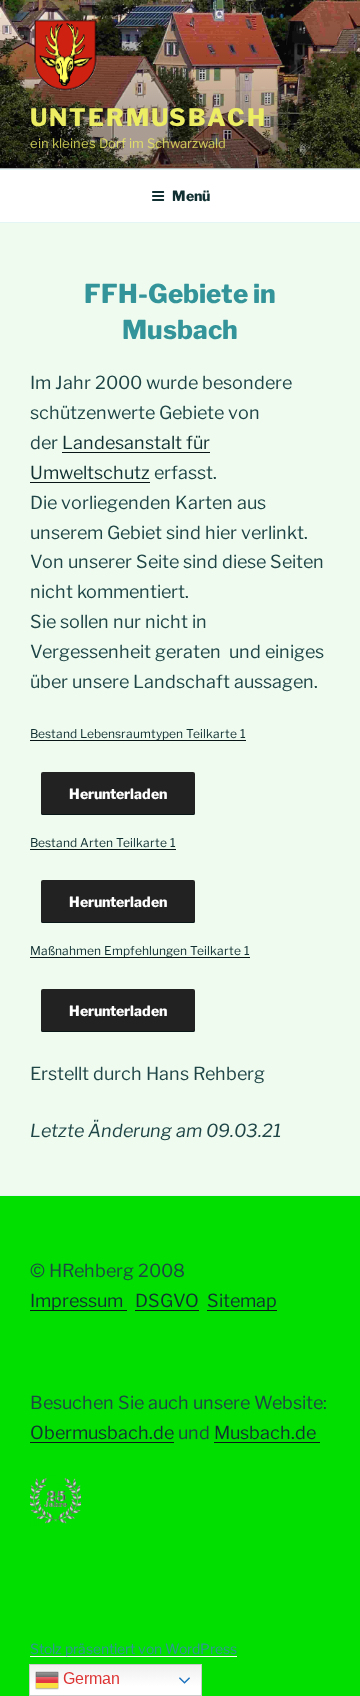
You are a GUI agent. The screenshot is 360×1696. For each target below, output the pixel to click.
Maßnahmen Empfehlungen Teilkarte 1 (140, 950)
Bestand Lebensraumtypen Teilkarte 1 (138, 733)
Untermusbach (148, 117)
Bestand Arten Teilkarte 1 (103, 842)
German (89, 1678)
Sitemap (242, 1300)
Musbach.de (267, 1432)
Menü (191, 195)
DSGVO (167, 1300)
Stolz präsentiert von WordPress (133, 1648)
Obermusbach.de (102, 1432)
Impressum (78, 1300)
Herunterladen (118, 793)
